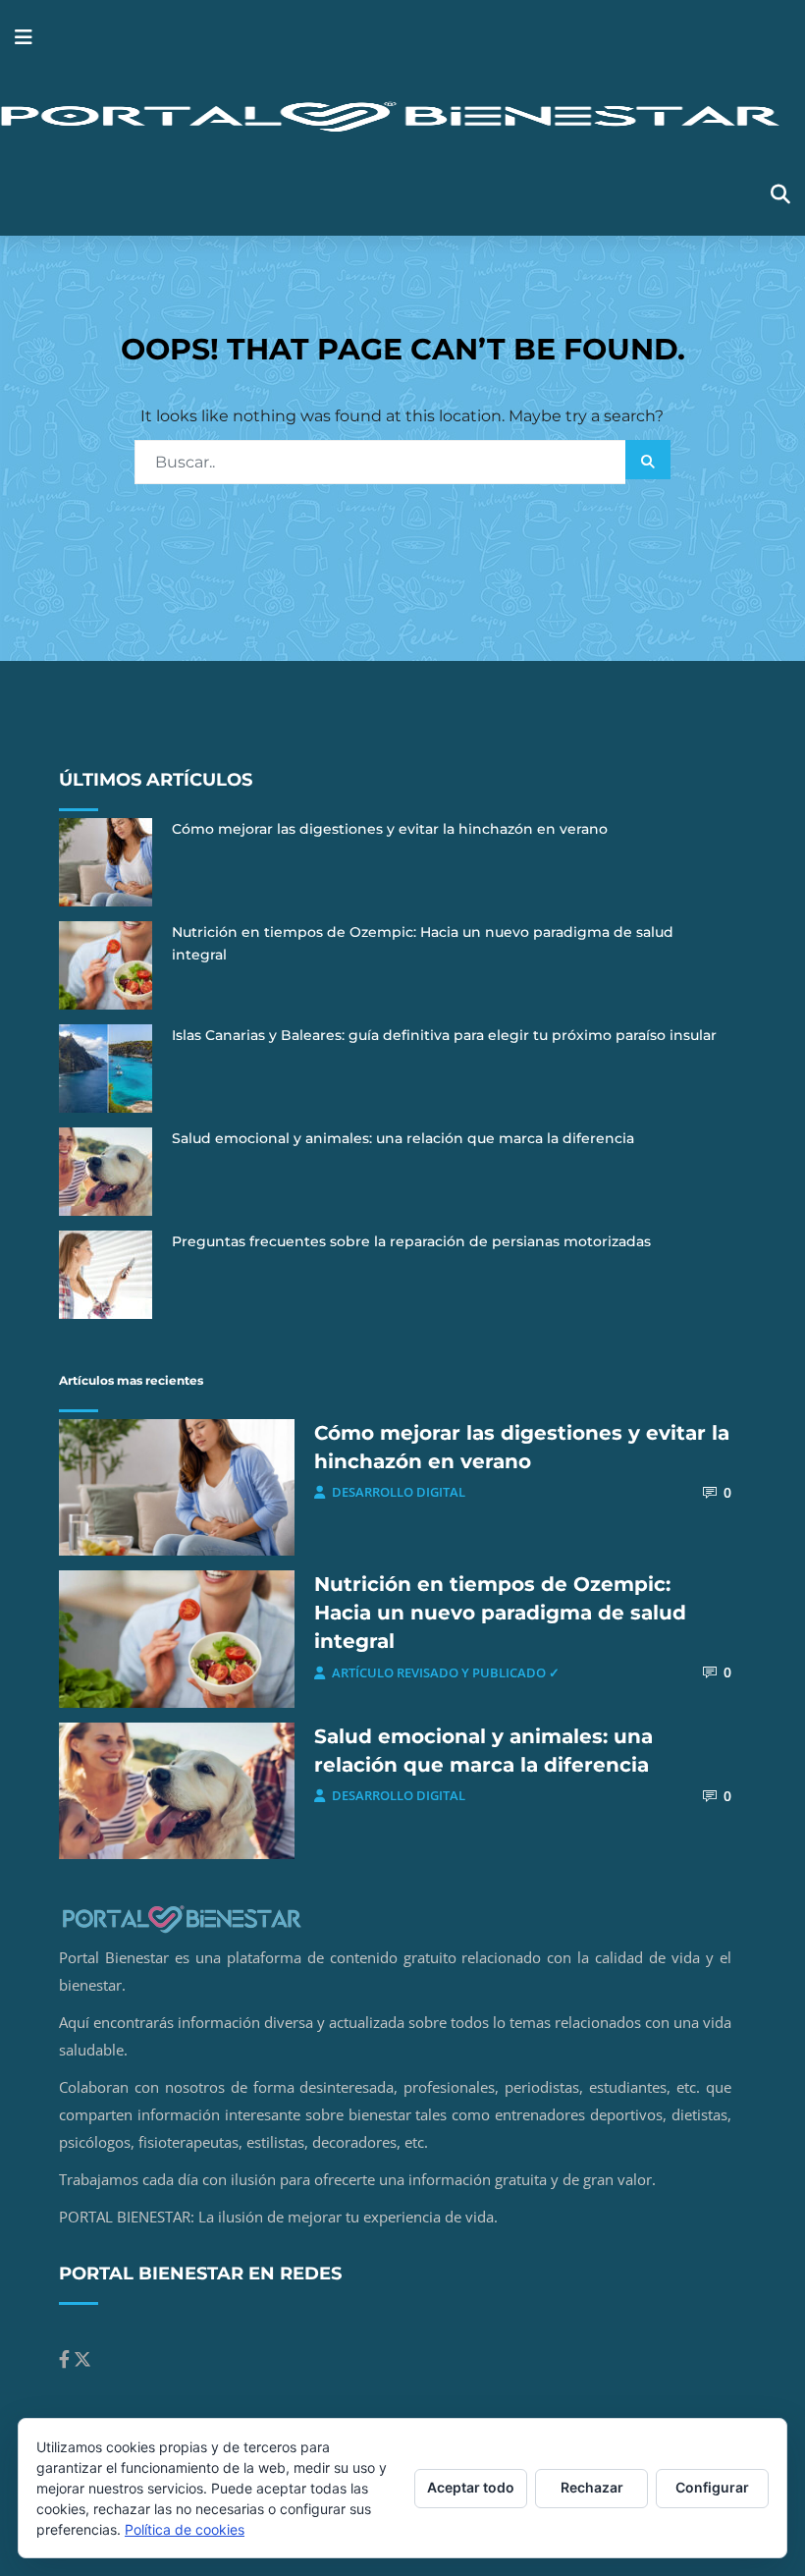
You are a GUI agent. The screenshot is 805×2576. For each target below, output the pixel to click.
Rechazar (592, 2487)
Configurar (712, 2487)
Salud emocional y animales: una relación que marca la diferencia (403, 1138)
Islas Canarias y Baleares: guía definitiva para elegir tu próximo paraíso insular (444, 1035)
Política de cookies (185, 2529)
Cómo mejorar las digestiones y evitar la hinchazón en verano (390, 829)
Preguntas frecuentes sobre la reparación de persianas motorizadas (411, 1241)
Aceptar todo (471, 2487)
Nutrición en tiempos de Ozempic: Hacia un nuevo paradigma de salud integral (500, 1613)
